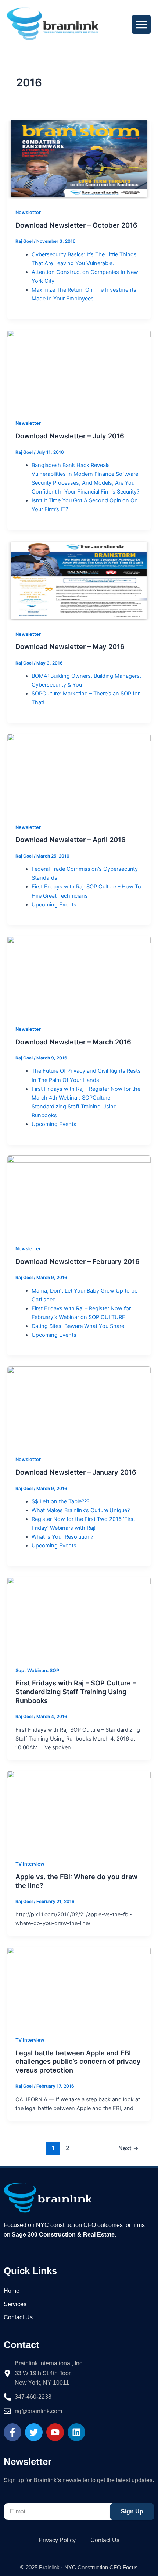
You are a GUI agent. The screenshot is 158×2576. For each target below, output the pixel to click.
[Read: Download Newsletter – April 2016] (79, 774)
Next (128, 2148)
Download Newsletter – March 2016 (73, 1042)
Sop (20, 1670)
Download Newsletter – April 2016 (71, 840)
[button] (141, 24)
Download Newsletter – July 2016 (70, 436)
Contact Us (18, 2317)
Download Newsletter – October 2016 (76, 225)
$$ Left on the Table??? (60, 1501)
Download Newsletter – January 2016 (76, 1472)
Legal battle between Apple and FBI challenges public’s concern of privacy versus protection (78, 2061)
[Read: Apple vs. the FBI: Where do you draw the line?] (79, 1810)
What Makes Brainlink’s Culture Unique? (81, 1510)
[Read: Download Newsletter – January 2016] (79, 1406)
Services (15, 2304)
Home (12, 2291)
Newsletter (28, 212)
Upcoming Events (54, 905)
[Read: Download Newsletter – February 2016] (79, 1196)
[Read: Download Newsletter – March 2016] (79, 976)
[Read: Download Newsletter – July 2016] (79, 370)
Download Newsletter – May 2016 (70, 646)
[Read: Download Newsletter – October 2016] (79, 159)
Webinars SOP (43, 1670)
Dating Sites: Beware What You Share (78, 1326)
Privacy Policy (57, 2540)
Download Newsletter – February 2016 (78, 1261)
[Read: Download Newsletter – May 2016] (79, 581)
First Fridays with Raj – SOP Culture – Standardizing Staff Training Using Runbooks (76, 1691)
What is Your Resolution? (62, 1537)
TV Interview (30, 1864)
